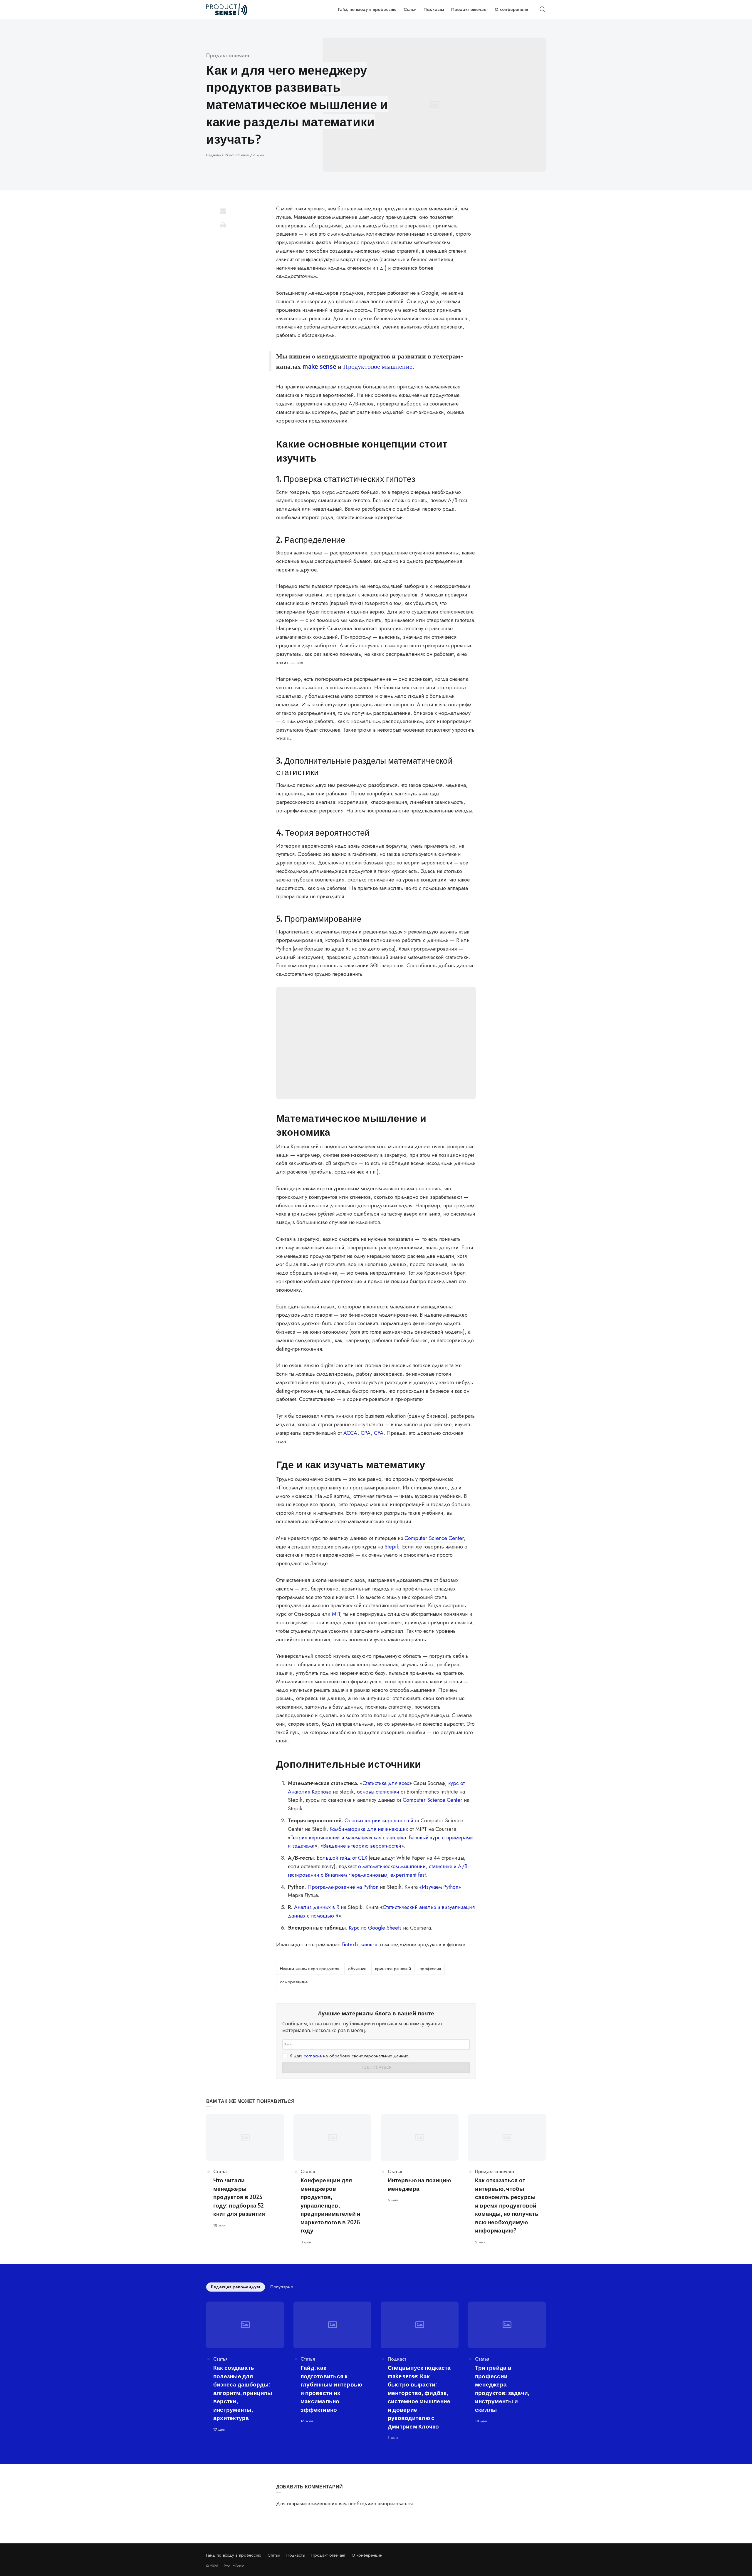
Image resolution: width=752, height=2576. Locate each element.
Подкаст (397, 2359)
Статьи (274, 2555)
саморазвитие (294, 1982)
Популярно (282, 2287)
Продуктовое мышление (378, 366)
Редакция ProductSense (228, 155)
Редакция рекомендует (236, 2287)
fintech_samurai (360, 1945)
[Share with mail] (223, 211)
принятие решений (393, 1969)
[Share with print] (223, 225)
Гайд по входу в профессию (234, 2555)
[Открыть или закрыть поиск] (542, 9)
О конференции (367, 2555)
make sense (319, 366)
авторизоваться (395, 2503)
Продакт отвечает (228, 56)
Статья (220, 2172)
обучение (357, 1969)
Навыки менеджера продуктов (310, 1969)
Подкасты (296, 2555)
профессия (430, 1969)
